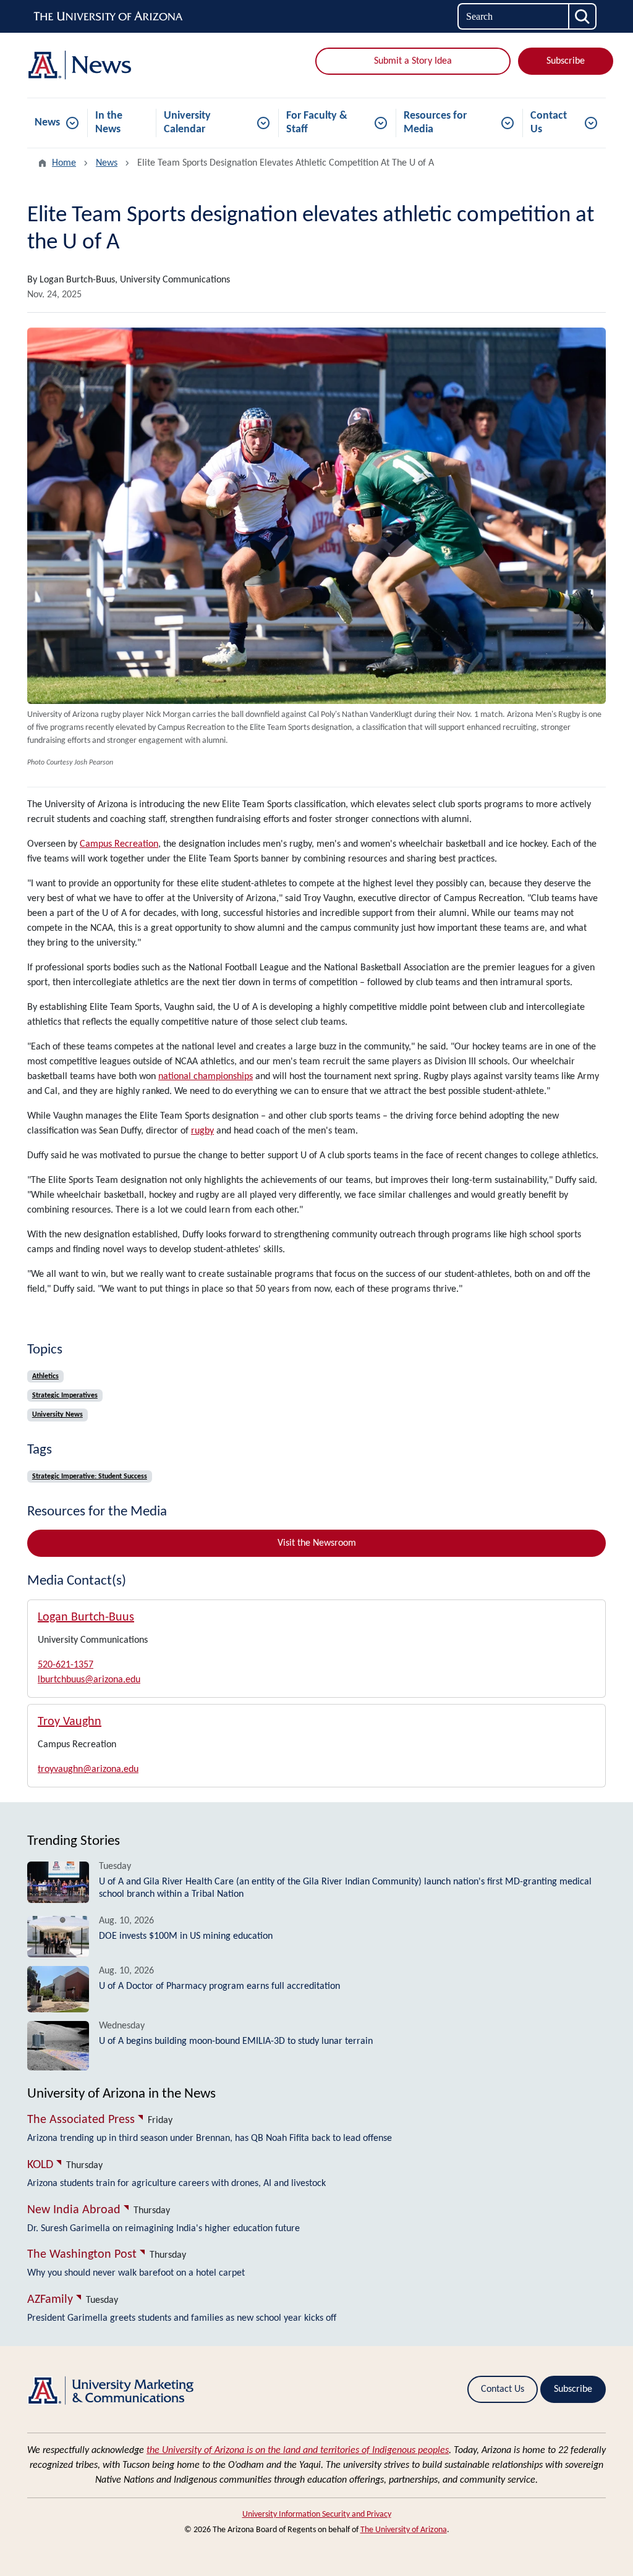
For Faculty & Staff (317, 123)
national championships (206, 1077)
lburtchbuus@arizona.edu (89, 1680)
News (47, 123)
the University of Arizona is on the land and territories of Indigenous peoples (298, 2451)
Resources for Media (435, 123)
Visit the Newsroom (317, 1543)
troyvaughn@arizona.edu (88, 1769)
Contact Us (549, 123)
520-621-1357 (66, 1665)
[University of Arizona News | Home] (119, 65)
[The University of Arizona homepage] (109, 17)
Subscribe (566, 61)
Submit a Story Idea (413, 61)
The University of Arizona (404, 2530)
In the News (109, 123)
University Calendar (187, 123)
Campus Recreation (119, 844)
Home (64, 163)
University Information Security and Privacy (317, 2515)
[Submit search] (583, 16)
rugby (202, 1131)
